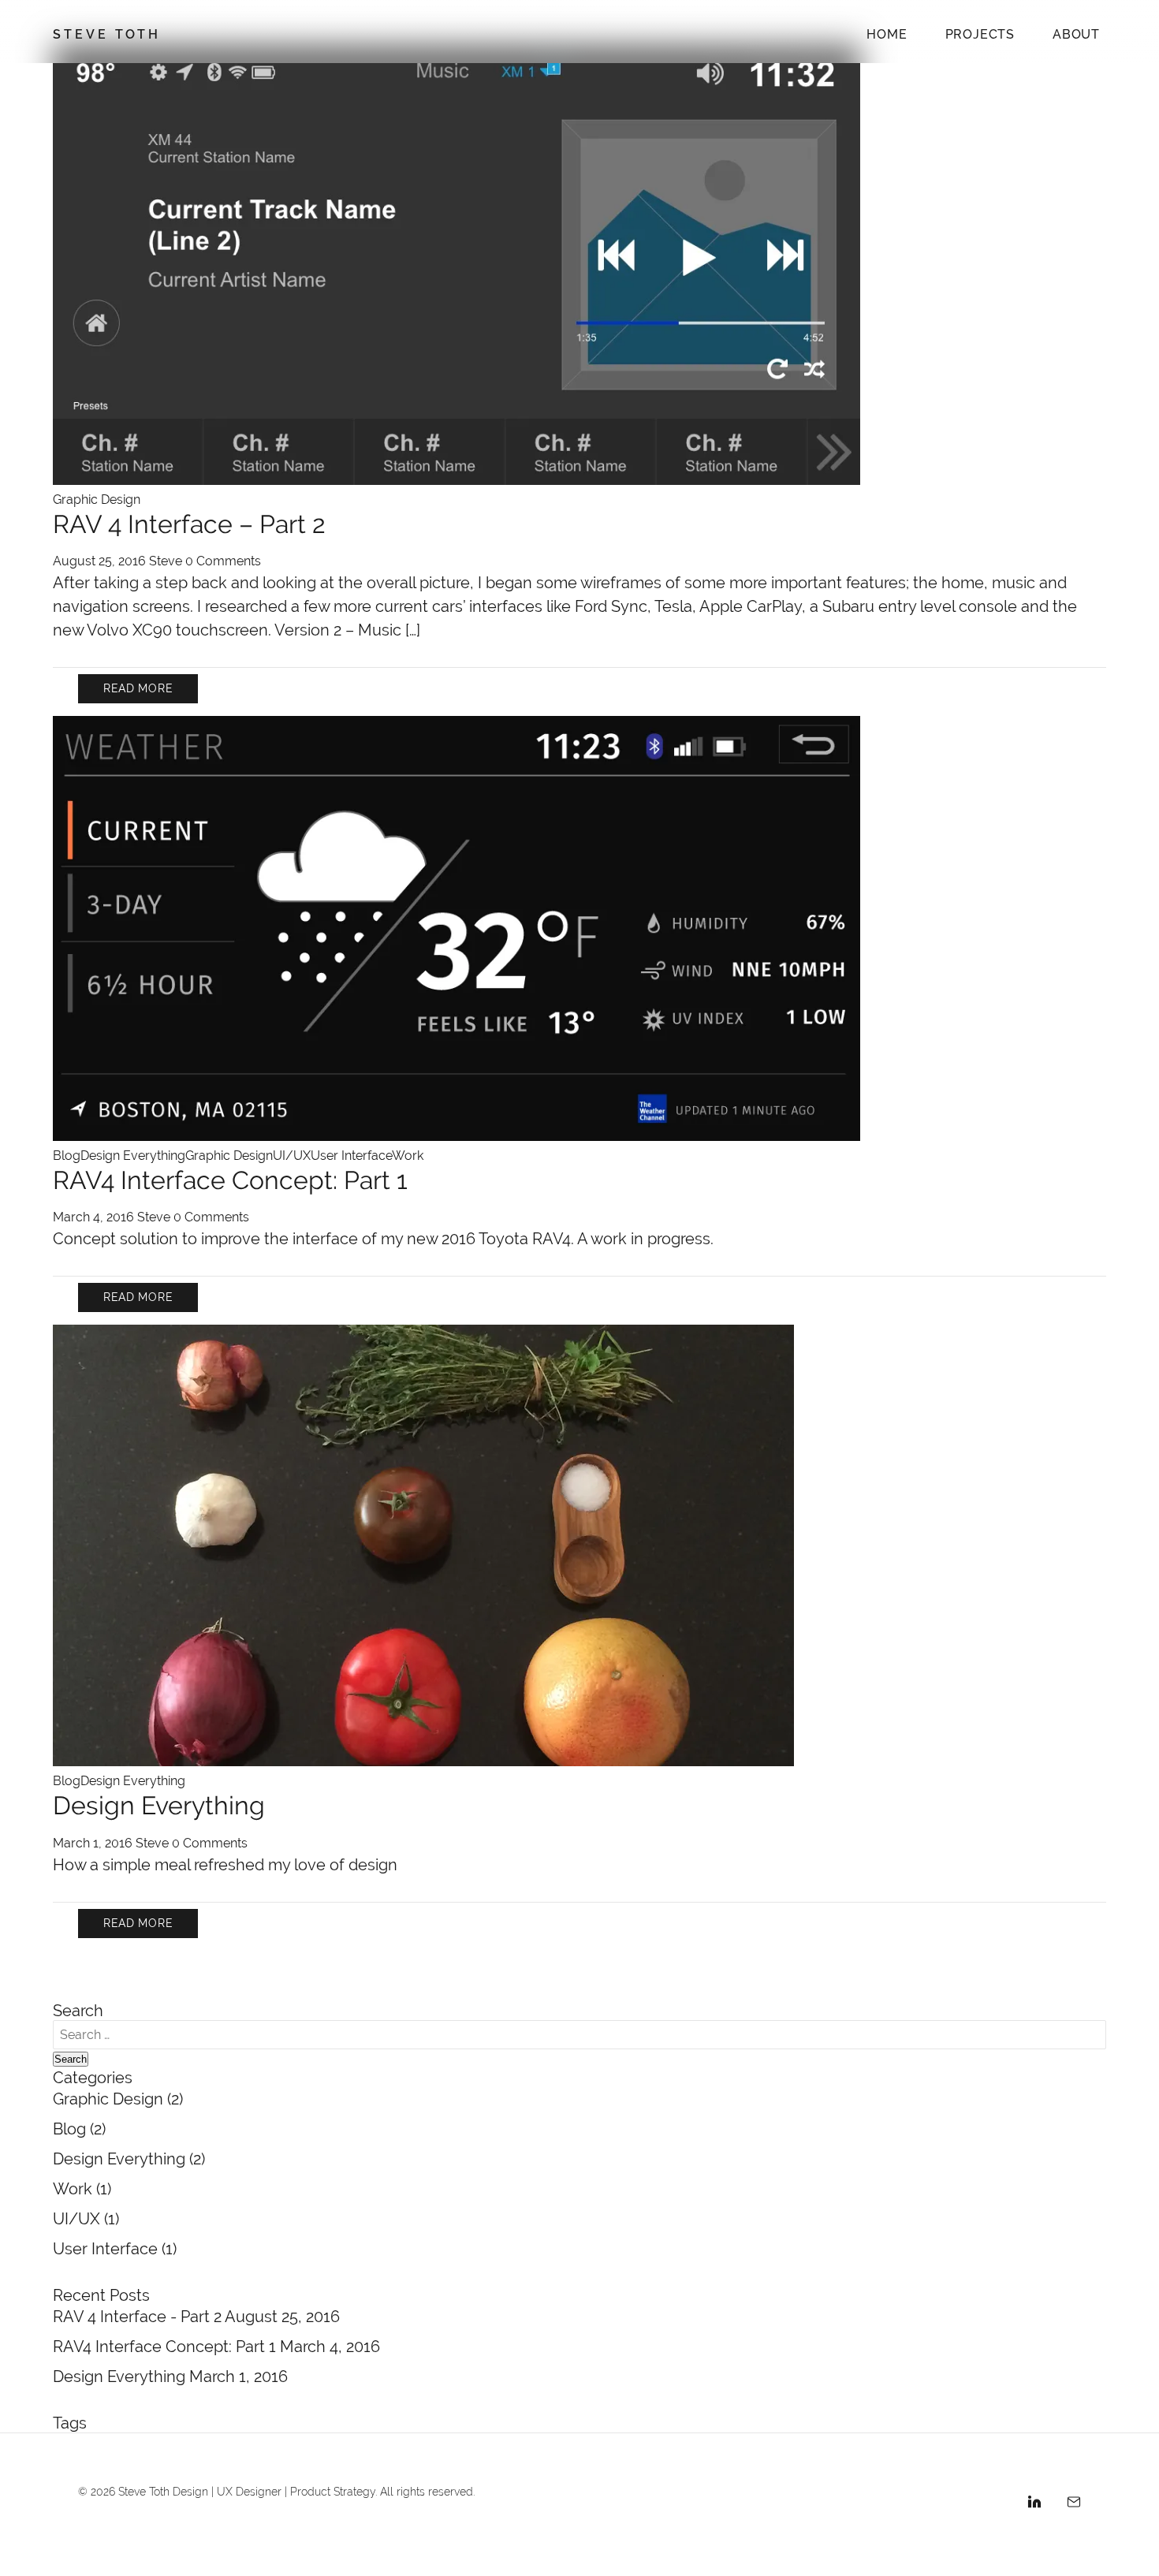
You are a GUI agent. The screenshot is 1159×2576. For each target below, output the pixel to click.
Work (408, 1156)
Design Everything (133, 1156)
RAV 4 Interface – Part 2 (189, 524)
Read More (138, 688)
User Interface (351, 1156)
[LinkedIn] (1034, 2504)
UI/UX (292, 1156)
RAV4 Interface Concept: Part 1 (230, 1180)
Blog (67, 1156)
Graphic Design (97, 500)
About (1076, 34)
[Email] (1074, 2504)
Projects (980, 34)
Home (887, 34)
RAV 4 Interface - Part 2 (139, 2316)
